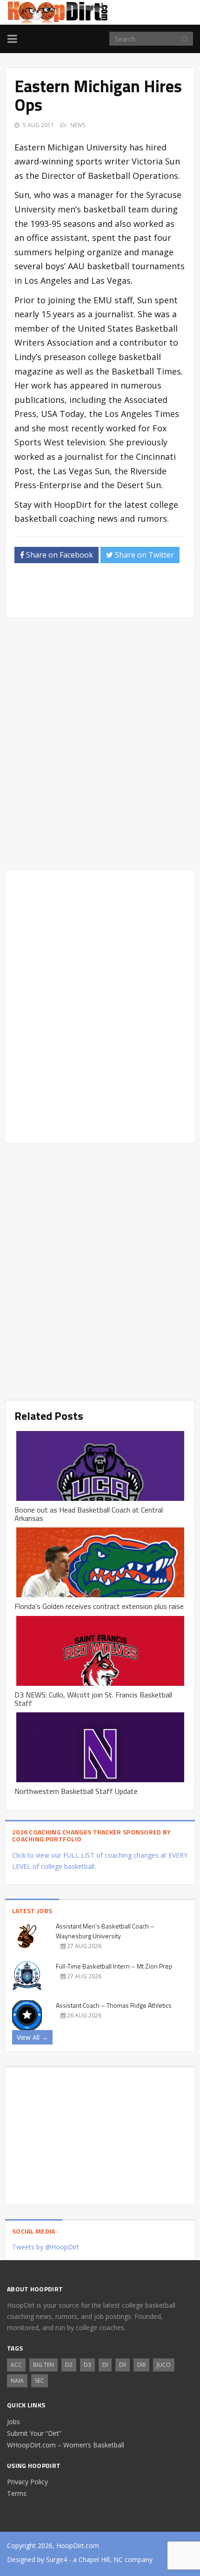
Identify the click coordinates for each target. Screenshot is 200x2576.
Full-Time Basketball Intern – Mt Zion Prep (114, 1966)
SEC (40, 2381)
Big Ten (43, 2365)
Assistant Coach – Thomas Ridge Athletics (114, 2005)
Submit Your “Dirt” (34, 2433)
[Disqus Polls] (100, 744)
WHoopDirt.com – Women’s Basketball (66, 2445)
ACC (16, 2365)
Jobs (13, 2422)
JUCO (164, 2365)
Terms (17, 2493)
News (78, 125)
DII (123, 2365)
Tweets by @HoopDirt (46, 2247)
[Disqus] (100, 1005)
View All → (32, 2037)
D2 (69, 2365)
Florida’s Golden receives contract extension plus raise (99, 1606)
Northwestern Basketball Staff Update (76, 1791)
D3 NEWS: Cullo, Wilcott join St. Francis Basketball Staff (93, 1699)
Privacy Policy (27, 2482)
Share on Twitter (143, 555)
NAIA (17, 2381)
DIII (141, 2365)
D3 (87, 2365)
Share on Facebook (59, 555)
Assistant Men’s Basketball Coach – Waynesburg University (105, 1931)
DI (105, 2365)
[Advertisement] (107, 593)
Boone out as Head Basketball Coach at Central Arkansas (89, 1514)
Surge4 (57, 2559)
